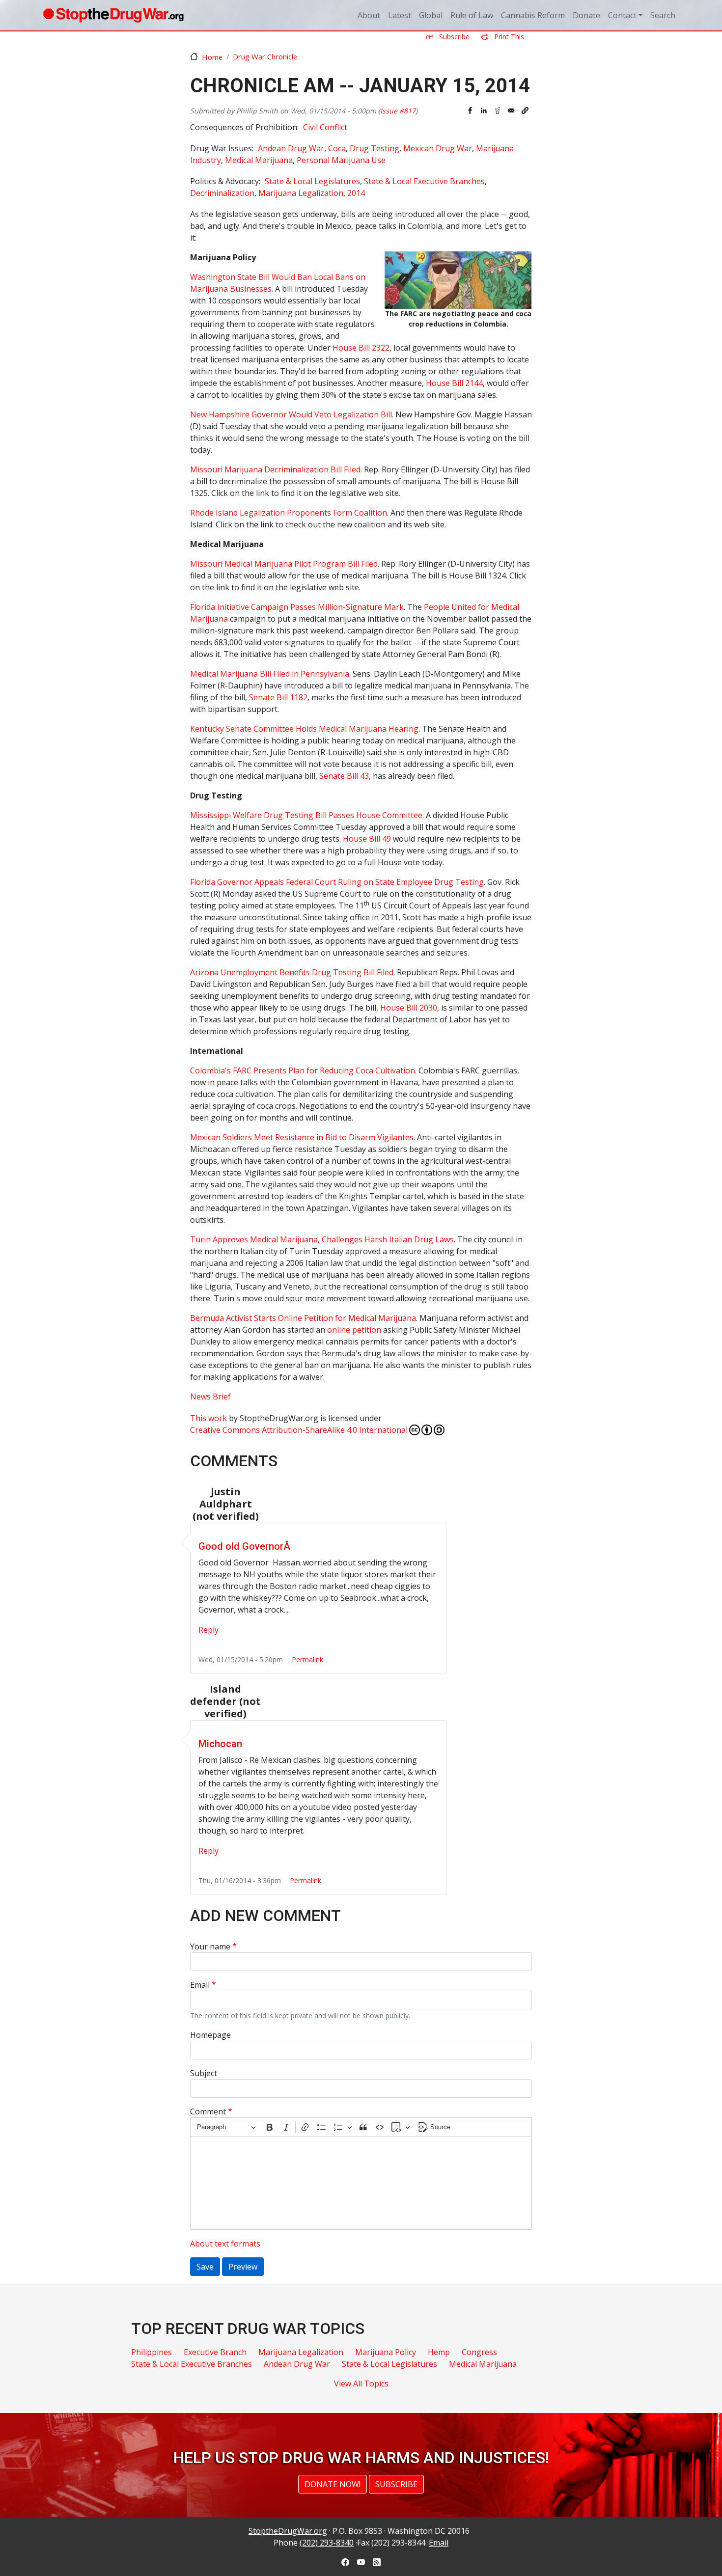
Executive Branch (215, 2352)
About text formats (225, 2244)
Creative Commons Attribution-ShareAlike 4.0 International (299, 1430)
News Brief (210, 1397)
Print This (508, 37)
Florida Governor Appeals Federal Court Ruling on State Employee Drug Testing (337, 882)
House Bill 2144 (454, 383)
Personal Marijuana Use (341, 160)
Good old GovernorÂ (246, 1546)
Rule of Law (472, 15)
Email (200, 1985)
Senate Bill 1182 (278, 697)
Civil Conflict (325, 127)
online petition (354, 1330)
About (369, 15)
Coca (337, 148)
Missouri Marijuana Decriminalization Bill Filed (275, 469)
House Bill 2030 (409, 1008)
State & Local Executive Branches (424, 181)
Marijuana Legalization (301, 193)
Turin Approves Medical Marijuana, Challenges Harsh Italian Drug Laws (322, 1239)
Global (431, 15)
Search (663, 15)
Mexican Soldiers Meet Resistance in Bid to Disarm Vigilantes (302, 1137)
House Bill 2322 (361, 348)
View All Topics (361, 2384)
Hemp (439, 2352)
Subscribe (453, 37)
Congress (479, 2352)
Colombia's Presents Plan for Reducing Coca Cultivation (303, 1070)
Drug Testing (375, 148)
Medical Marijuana (259, 160)
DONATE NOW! (333, 2484)
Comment (208, 2111)
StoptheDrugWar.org (288, 2531)
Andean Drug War (291, 148)
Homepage (210, 2035)
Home (212, 57)
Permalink (307, 1659)
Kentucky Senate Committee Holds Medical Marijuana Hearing (304, 729)
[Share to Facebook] (470, 110)
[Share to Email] (511, 110)
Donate (586, 15)
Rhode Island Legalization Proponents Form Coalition (289, 513)
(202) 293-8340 (327, 2543)
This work (208, 1418)
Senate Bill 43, (346, 776)
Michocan (220, 1744)
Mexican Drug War (438, 148)
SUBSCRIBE (396, 2484)
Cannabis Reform (533, 15)
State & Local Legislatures (312, 181)
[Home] (113, 15)
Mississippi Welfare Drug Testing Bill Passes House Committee (306, 815)
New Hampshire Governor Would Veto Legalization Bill (291, 414)
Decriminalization (222, 193)
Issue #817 (398, 111)
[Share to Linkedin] (484, 110)
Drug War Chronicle (265, 56)
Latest (400, 15)
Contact (622, 15)
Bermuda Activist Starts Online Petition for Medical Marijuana (303, 1318)
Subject (204, 2073)
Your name (210, 1946)
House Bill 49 (367, 839)
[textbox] (361, 2183)
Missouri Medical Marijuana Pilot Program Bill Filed (284, 564)
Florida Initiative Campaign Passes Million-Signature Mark (297, 607)
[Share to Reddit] (498, 110)
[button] (525, 110)
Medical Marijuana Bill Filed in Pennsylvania (270, 674)
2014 (356, 193)
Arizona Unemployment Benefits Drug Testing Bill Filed (292, 972)
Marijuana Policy (386, 2352)
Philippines (152, 2352)
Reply (208, 1630)
